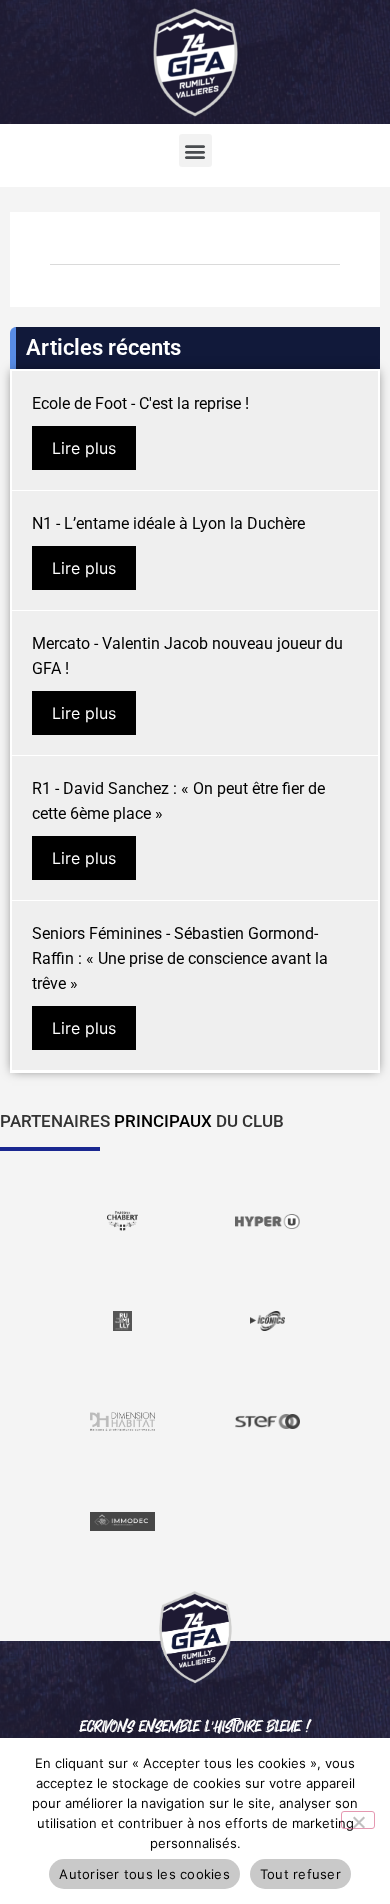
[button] (195, 150)
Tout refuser (300, 1874)
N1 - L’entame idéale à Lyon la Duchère (168, 523)
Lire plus (84, 448)
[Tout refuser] (358, 1820)
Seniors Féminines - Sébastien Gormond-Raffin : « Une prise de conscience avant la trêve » (180, 958)
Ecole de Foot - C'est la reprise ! (140, 403)
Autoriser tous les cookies (144, 1874)
